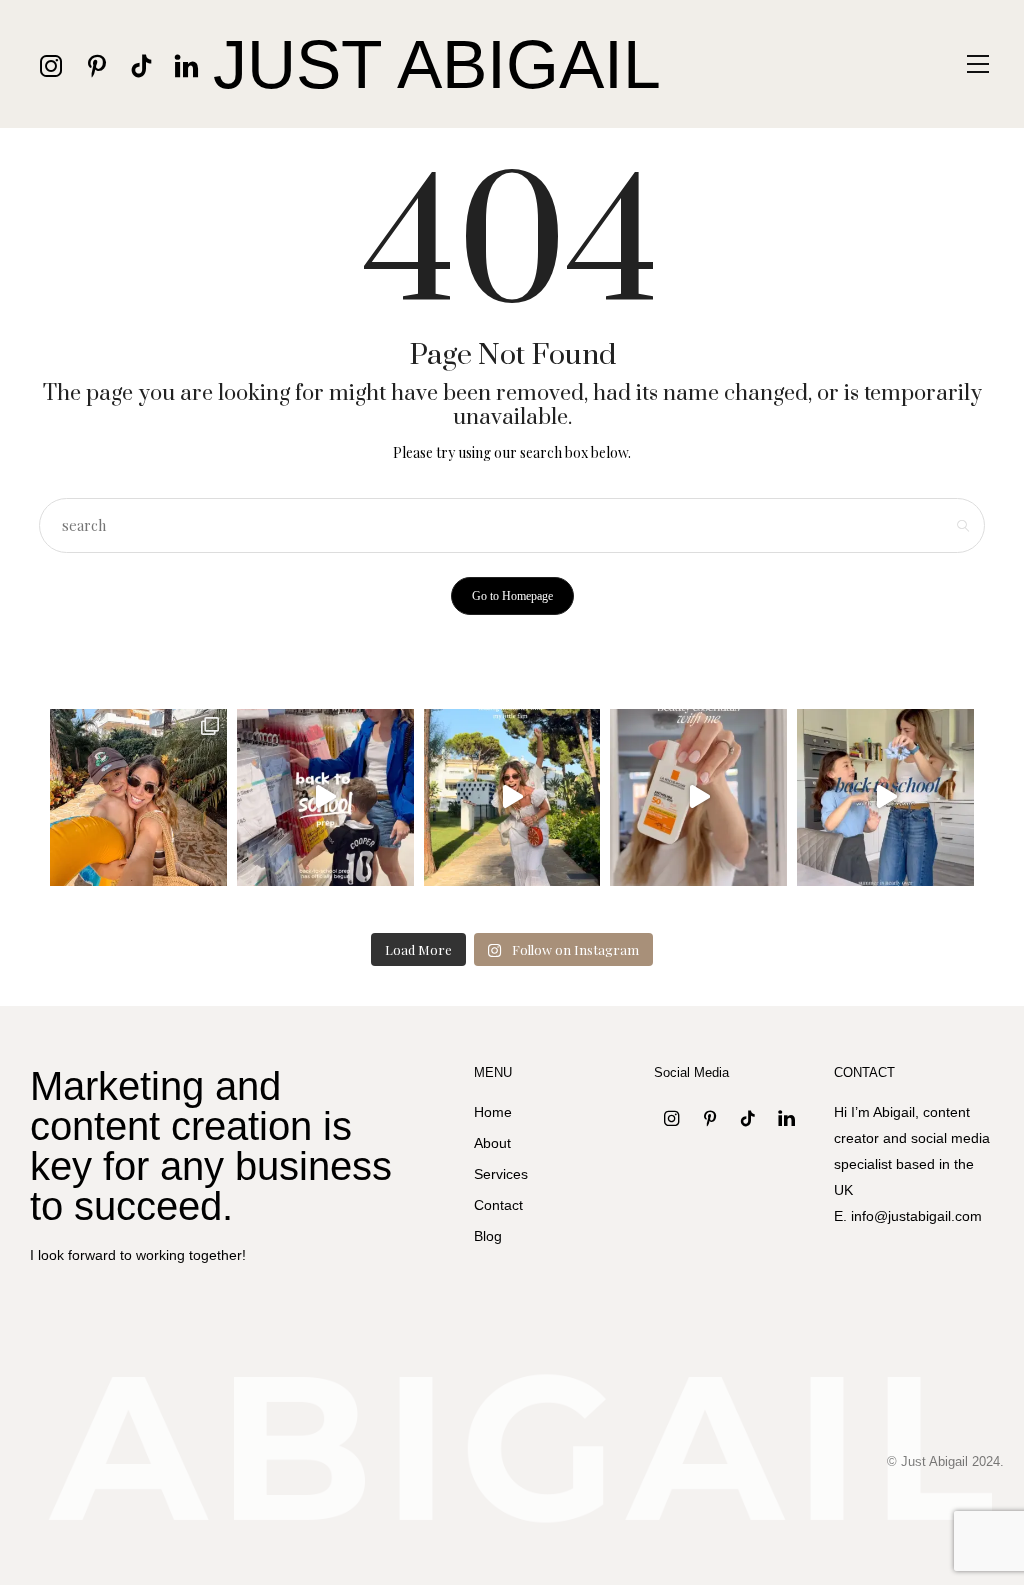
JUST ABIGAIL (437, 64)
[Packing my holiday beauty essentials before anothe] (698, 797)
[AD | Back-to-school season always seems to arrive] (325, 797)
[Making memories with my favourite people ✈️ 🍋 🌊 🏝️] (512, 797)
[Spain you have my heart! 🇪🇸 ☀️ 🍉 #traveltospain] (138, 797)
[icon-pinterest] (96, 64)
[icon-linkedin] (186, 64)
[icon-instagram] (51, 64)
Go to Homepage (512, 596)
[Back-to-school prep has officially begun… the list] (885, 797)
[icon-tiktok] (141, 64)
